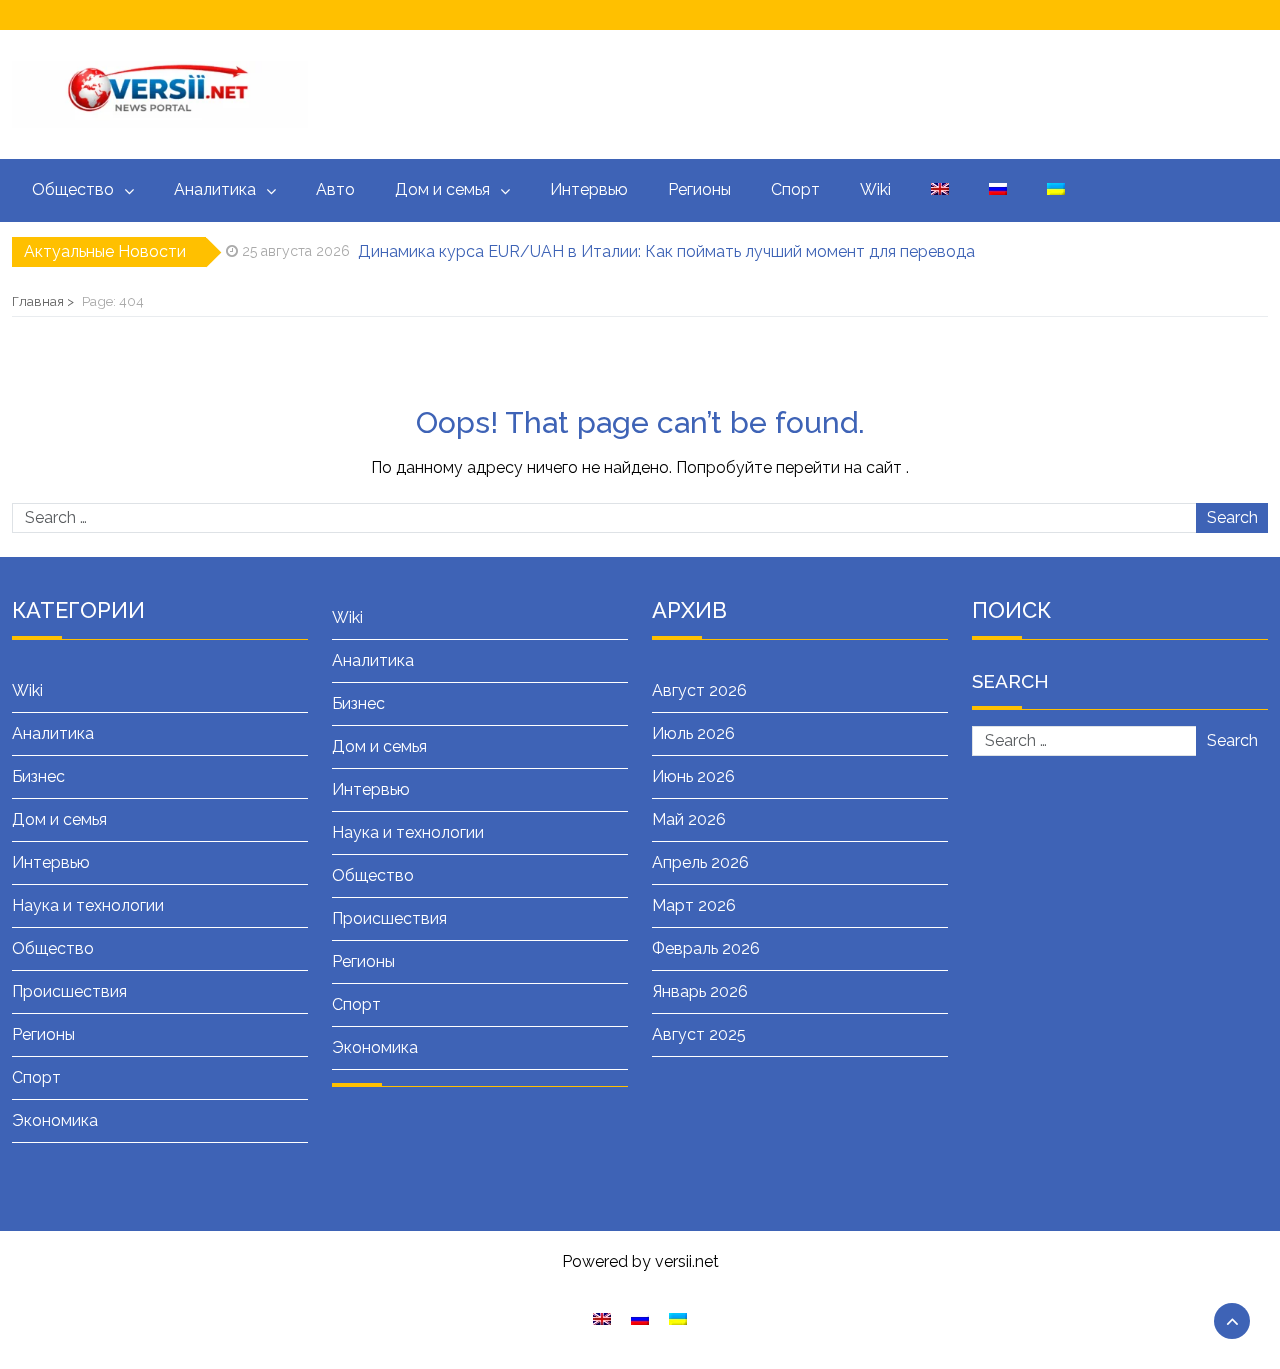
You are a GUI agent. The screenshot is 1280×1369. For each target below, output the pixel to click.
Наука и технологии (88, 905)
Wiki (875, 189)
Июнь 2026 (693, 776)
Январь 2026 (700, 991)
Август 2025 (699, 1034)
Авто (335, 189)
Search (1232, 517)
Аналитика (215, 189)
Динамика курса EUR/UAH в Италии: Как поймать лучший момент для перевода (666, 251)
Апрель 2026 (700, 862)
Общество (73, 189)
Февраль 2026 (706, 948)
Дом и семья (442, 189)
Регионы (699, 189)
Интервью (589, 189)
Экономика (55, 1120)
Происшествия (69, 991)
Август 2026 (699, 690)
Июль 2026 (693, 733)
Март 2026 (694, 905)
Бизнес (38, 776)
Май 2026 (689, 819)
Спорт (795, 189)
